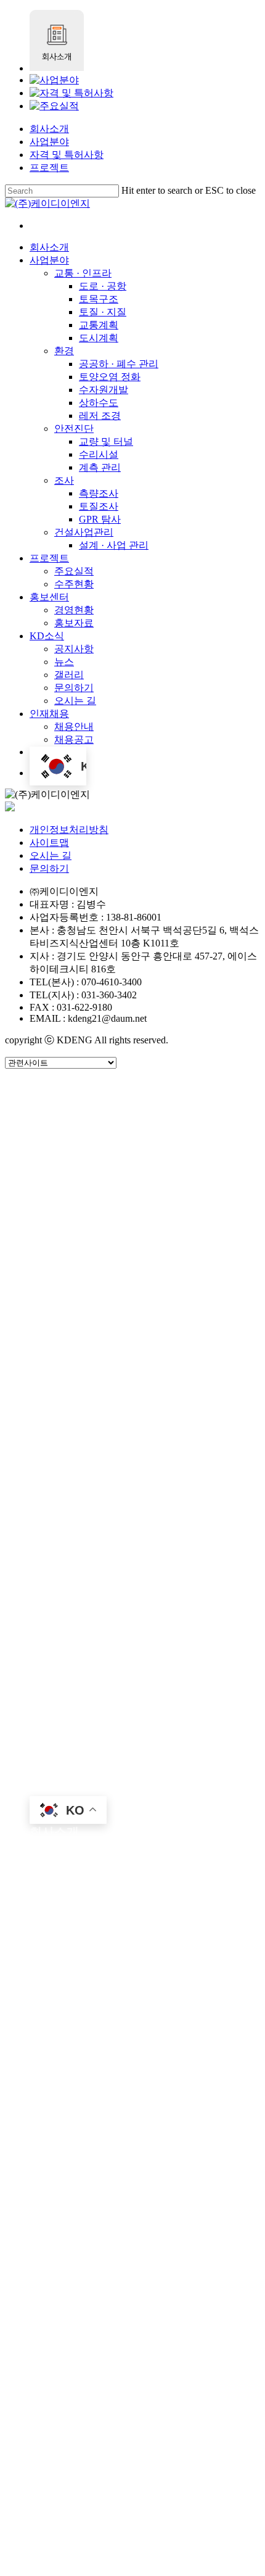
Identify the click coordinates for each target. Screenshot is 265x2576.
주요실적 (79, 1546)
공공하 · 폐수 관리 (128, 1250)
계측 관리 (105, 1398)
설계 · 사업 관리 (122, 1509)
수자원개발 (110, 1287)
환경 (67, 1231)
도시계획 (104, 1213)
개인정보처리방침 (69, 830)
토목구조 (104, 1157)
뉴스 (67, 1675)
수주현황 (79, 1564)
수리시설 (104, 1379)
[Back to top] (9, 2565)
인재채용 (54, 1750)
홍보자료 (79, 1620)
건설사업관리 (91, 1490)
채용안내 (79, 1768)
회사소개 (49, 129)
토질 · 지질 (108, 1176)
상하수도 (104, 1305)
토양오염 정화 (117, 1268)
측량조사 (104, 1435)
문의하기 (49, 868)
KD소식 (51, 1638)
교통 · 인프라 (90, 1120)
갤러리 (73, 1694)
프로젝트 (49, 168)
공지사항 (79, 1657)
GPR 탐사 (106, 1472)
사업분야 (49, 142)
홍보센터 (54, 1583)
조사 (67, 1416)
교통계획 (104, 1194)
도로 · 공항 (108, 1139)
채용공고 (79, 1787)
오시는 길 (51, 855)
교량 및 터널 (113, 1361)
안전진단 (79, 1342)
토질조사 (104, 1453)
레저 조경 (105, 1324)
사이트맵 (49, 843)
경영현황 (79, 1601)
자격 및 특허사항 (67, 155)
